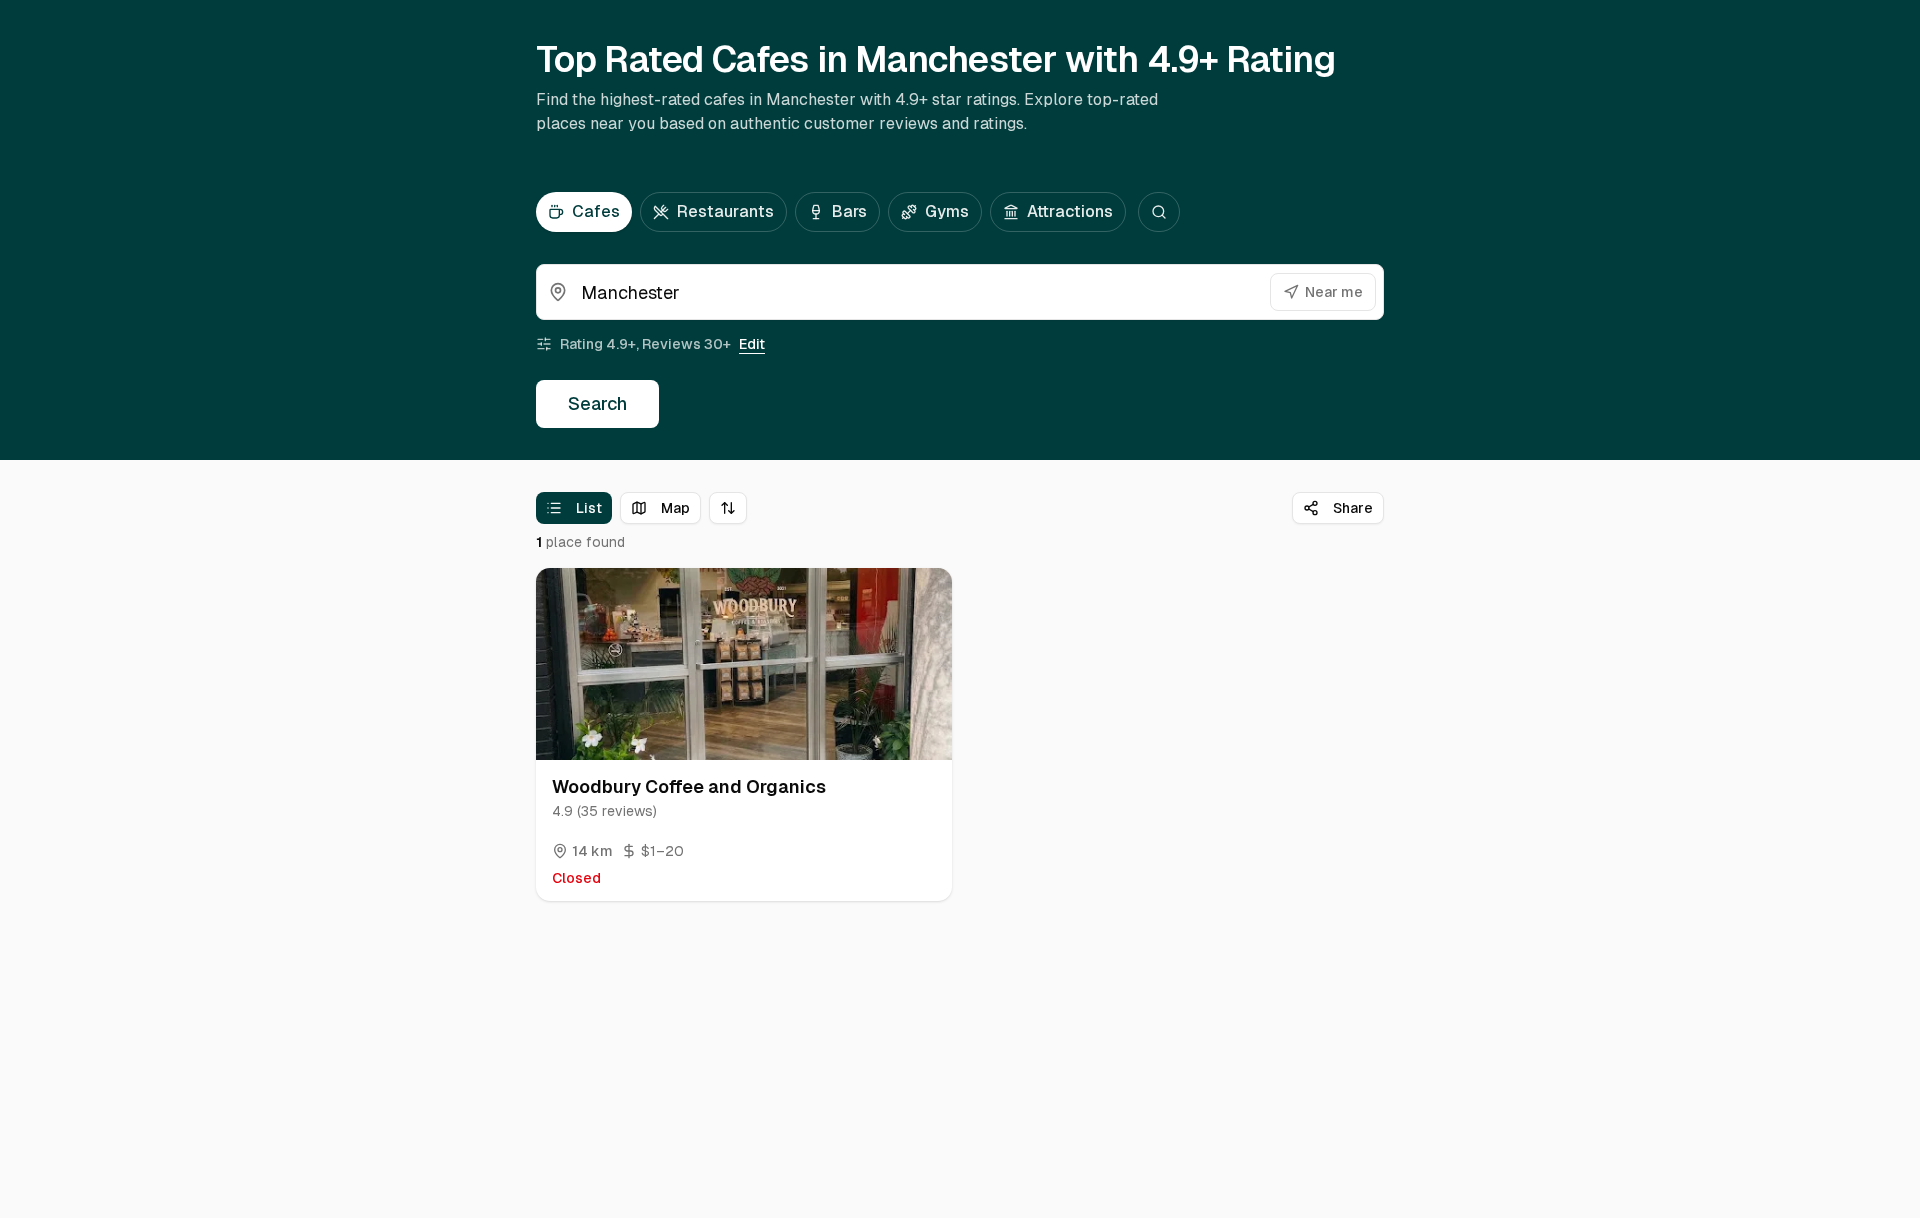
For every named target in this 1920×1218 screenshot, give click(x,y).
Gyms (947, 211)
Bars (849, 211)
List (589, 508)
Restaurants (725, 211)
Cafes (596, 211)
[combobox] (960, 292)
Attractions (1070, 211)
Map (675, 508)
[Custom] (1159, 212)
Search (597, 403)
